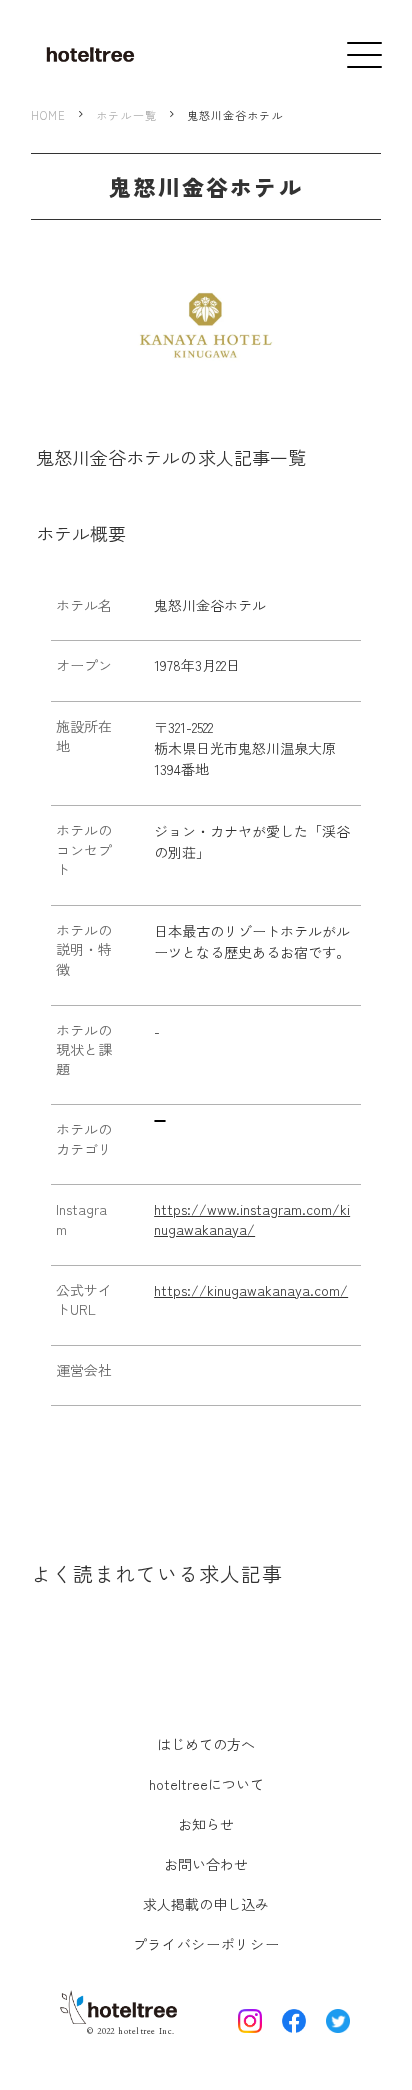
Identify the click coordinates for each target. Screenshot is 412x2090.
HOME (48, 115)
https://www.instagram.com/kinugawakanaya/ (252, 1219)
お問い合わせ (206, 1864)
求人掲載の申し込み (206, 1904)
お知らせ (206, 1824)
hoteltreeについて (206, 1784)
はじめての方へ (206, 1744)
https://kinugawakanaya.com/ (251, 1290)
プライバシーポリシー (206, 1944)
